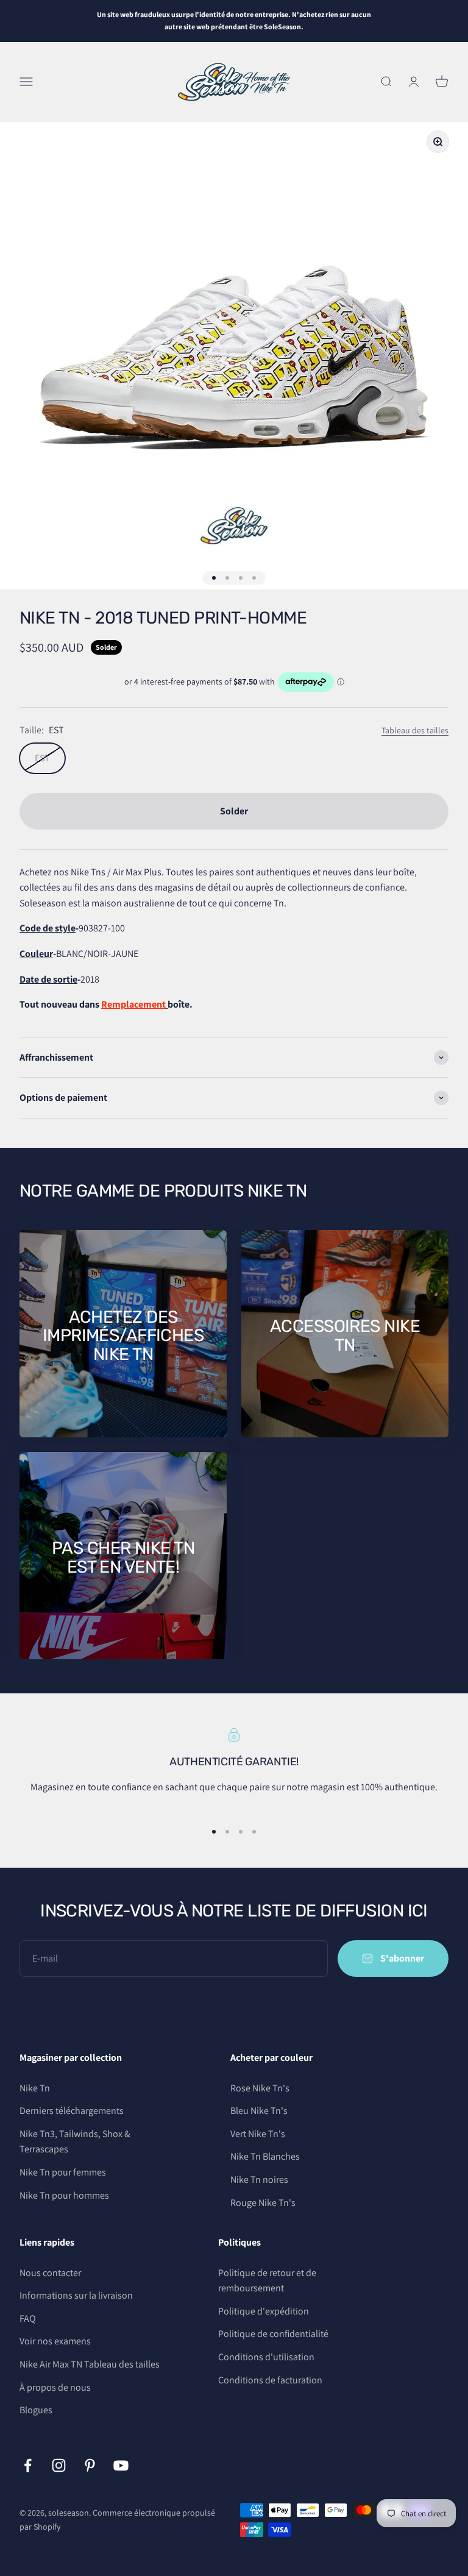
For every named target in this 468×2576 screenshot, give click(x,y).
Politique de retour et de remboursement (267, 2281)
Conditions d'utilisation (266, 2357)
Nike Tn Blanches (265, 2156)
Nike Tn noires (259, 2179)
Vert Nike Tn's (258, 2134)
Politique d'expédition (264, 2311)
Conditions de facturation (270, 2380)
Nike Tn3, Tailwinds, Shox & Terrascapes (75, 2142)
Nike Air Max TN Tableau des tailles (90, 2364)
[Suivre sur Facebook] (28, 2465)
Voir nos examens (55, 2341)
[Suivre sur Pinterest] (90, 2465)
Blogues (36, 2410)
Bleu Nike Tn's (259, 2111)
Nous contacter (50, 2273)
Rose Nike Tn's (260, 2088)
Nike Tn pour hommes (64, 2195)
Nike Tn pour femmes (63, 2172)
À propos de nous (55, 2387)
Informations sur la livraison (76, 2295)
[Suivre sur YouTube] (121, 2465)
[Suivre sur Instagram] (59, 2465)
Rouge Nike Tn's (263, 2203)
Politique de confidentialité (273, 2334)
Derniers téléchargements (72, 2111)
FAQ (28, 2318)
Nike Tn (35, 2088)
